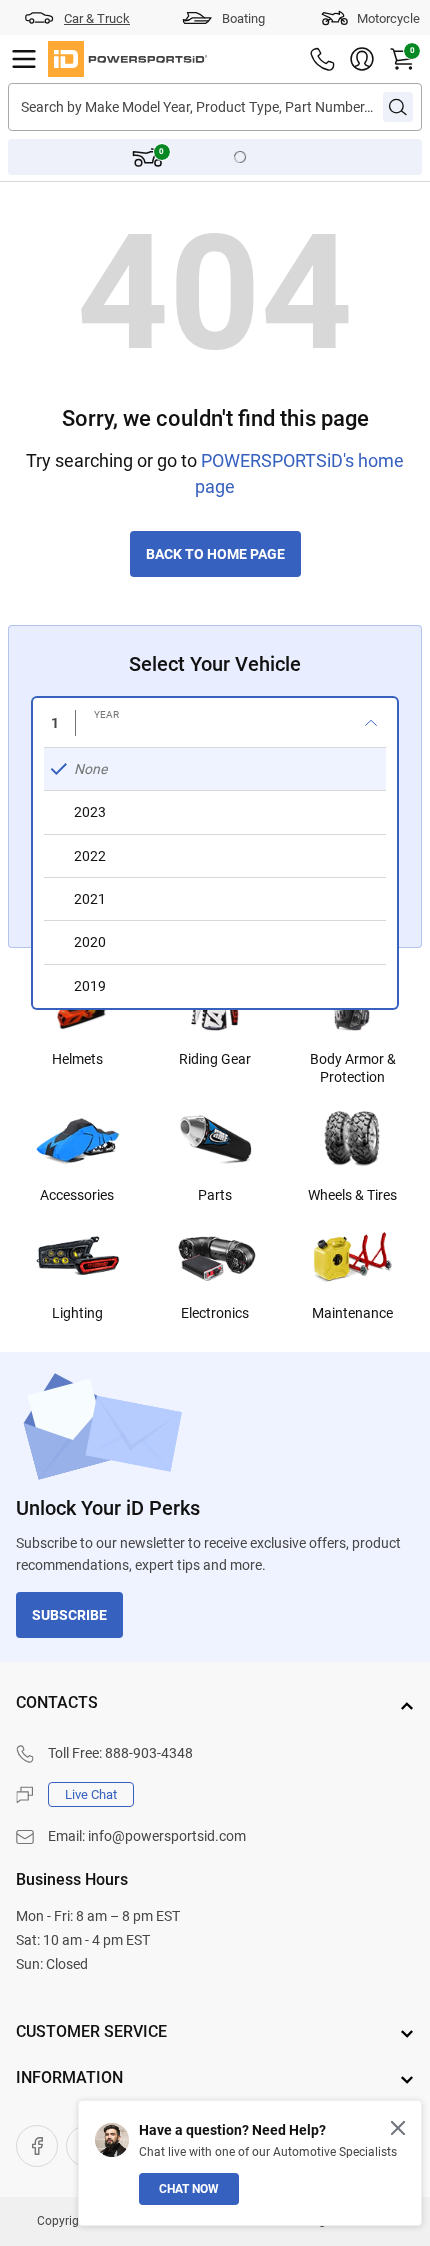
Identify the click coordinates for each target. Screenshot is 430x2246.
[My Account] (362, 59)
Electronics (215, 1313)
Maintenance (352, 1313)
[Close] (398, 2128)
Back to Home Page (215, 554)
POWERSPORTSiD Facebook (37, 2146)
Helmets (77, 1059)
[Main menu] (24, 59)
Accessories (77, 1195)
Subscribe (69, 1615)
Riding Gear (215, 1059)
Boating (243, 18)
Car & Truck (97, 18)
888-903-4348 (149, 1753)
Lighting (77, 1313)
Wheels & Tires (352, 1195)
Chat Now (189, 2189)
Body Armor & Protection (353, 1068)
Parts (215, 1195)
